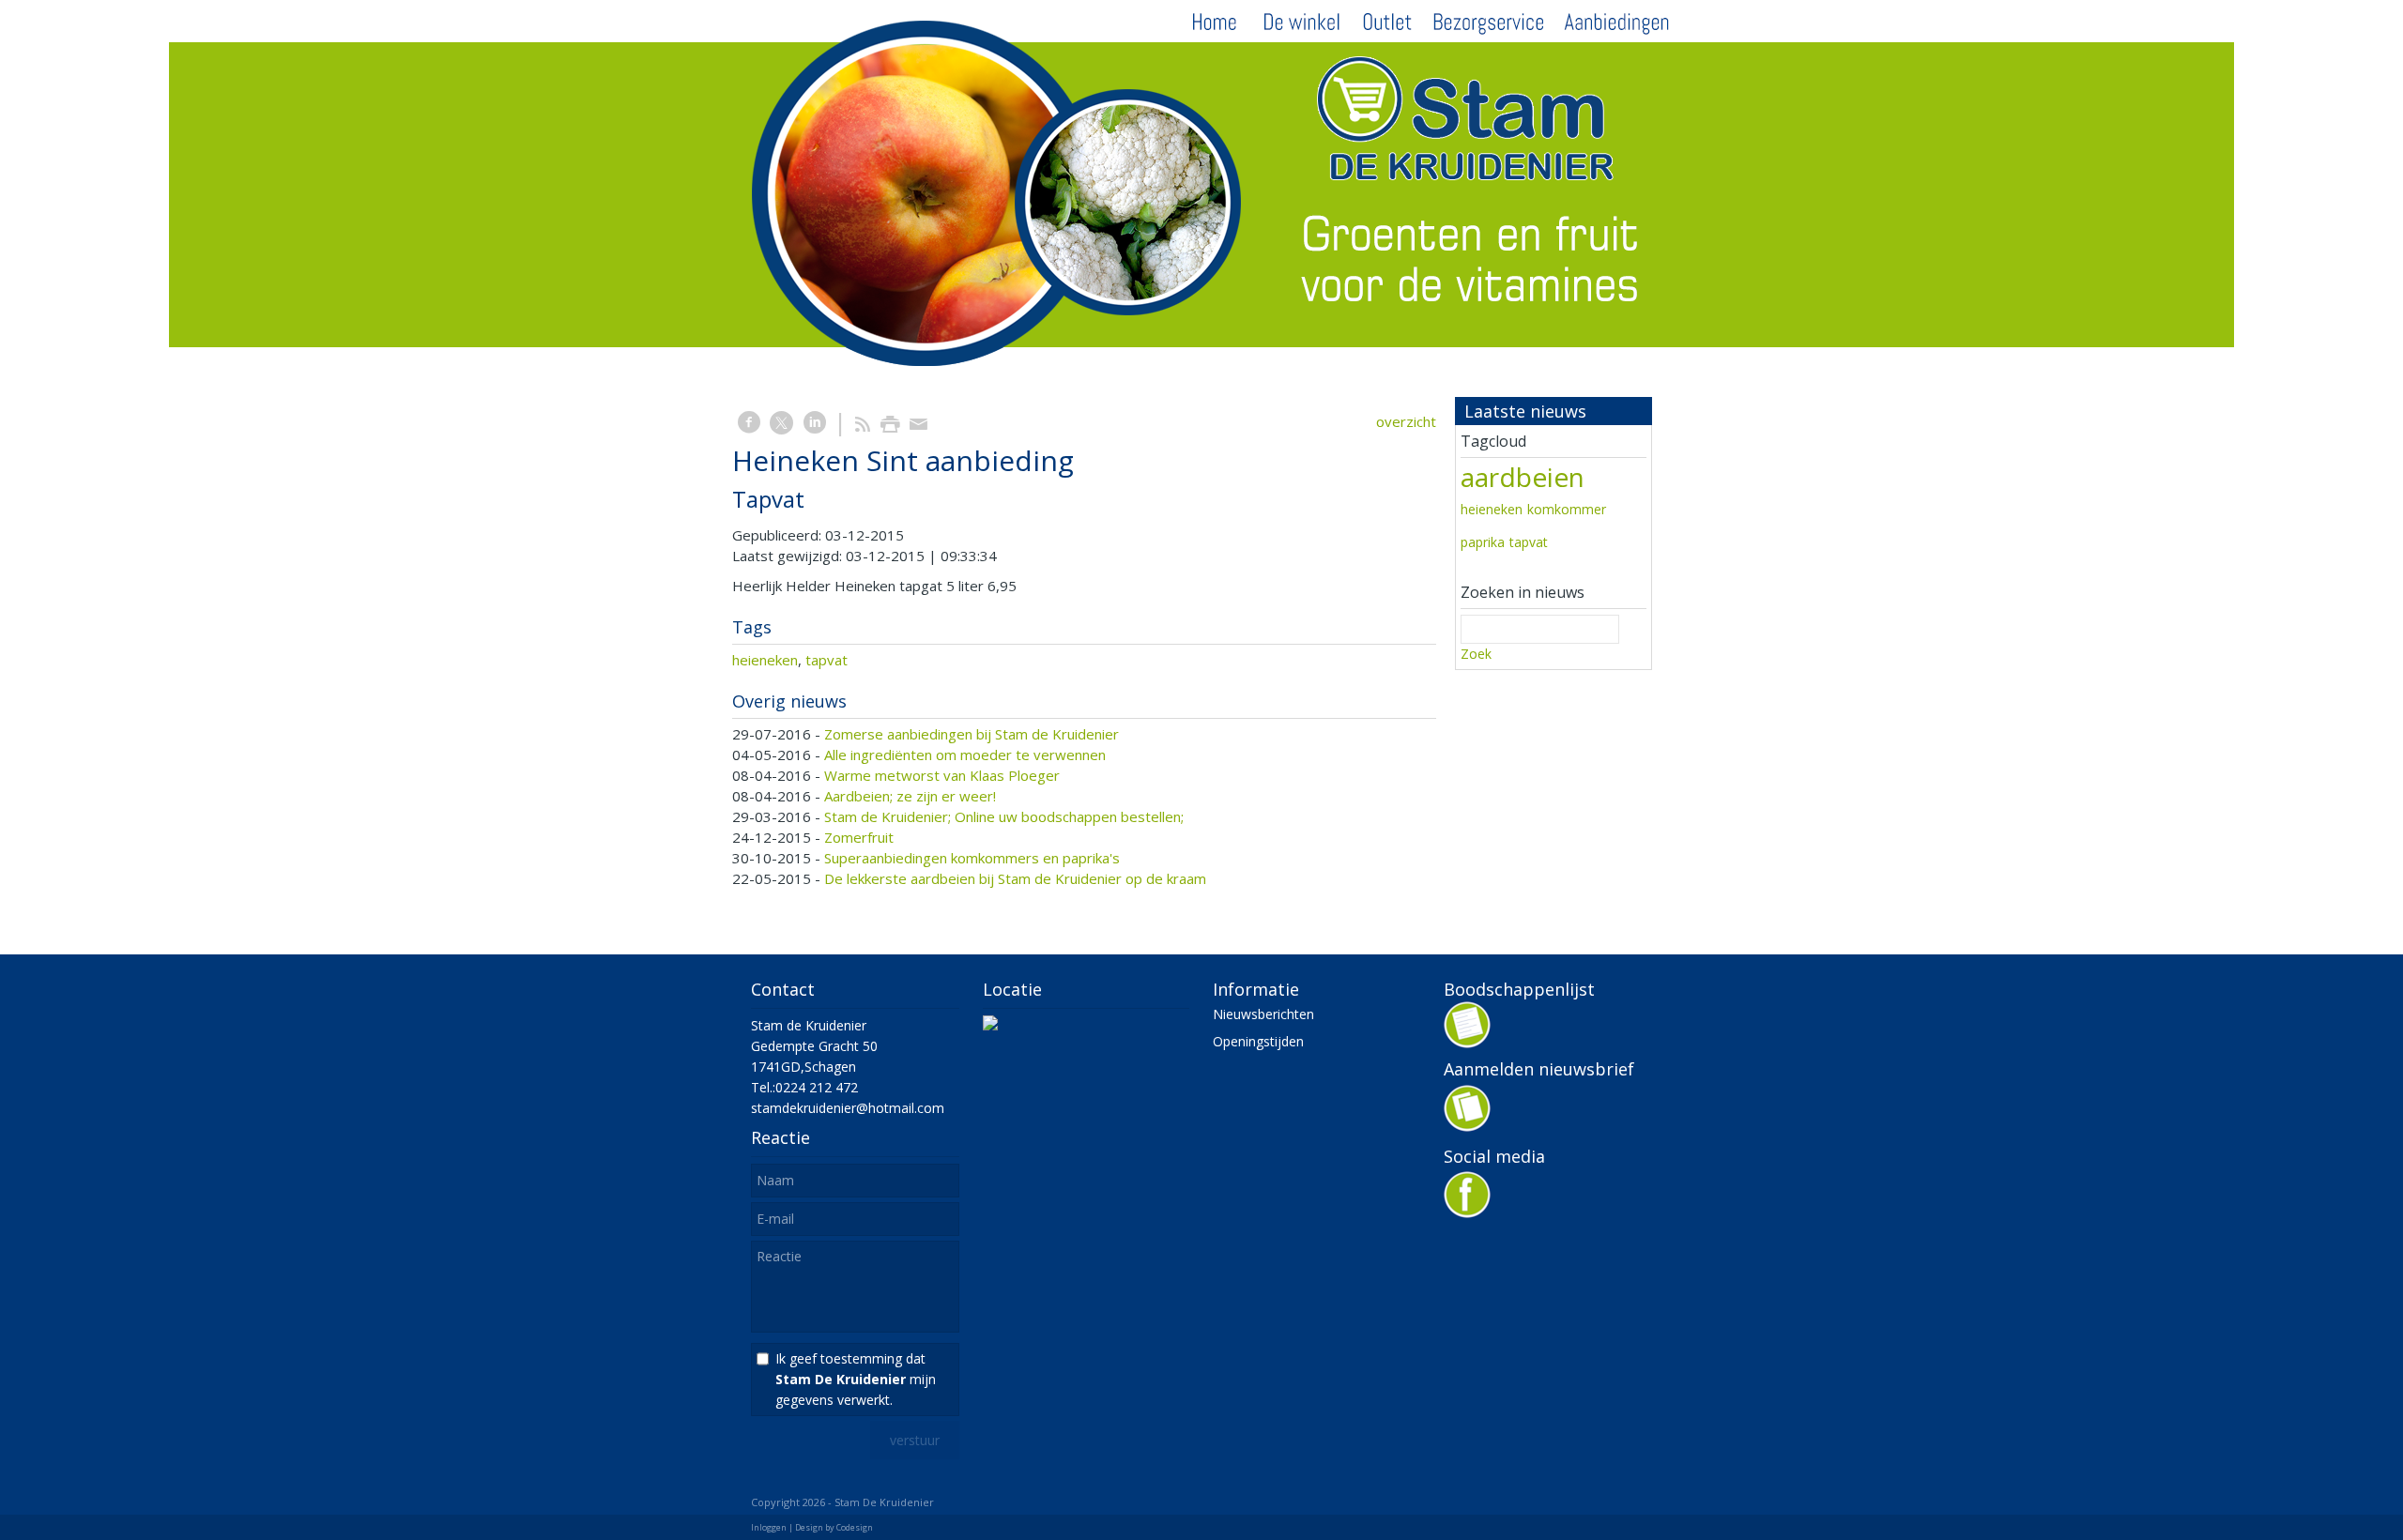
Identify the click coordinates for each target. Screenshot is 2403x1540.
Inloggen (769, 1527)
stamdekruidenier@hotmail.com (848, 1108)
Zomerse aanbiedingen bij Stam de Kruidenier (972, 734)
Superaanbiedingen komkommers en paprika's (972, 858)
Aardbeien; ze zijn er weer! (910, 796)
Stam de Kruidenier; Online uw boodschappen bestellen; (1004, 816)
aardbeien (1523, 477)
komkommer (1567, 509)
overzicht (1406, 421)
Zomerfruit (859, 837)
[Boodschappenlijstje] (1467, 1042)
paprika (1483, 542)
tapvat (827, 660)
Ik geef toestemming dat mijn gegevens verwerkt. (856, 1379)
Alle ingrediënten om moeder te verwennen (965, 755)
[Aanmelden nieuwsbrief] (1467, 1127)
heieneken (765, 660)
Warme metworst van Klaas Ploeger (942, 775)
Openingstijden (1258, 1041)
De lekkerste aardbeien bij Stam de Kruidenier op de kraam (1015, 878)
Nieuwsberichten (1263, 1014)
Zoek (1476, 654)
